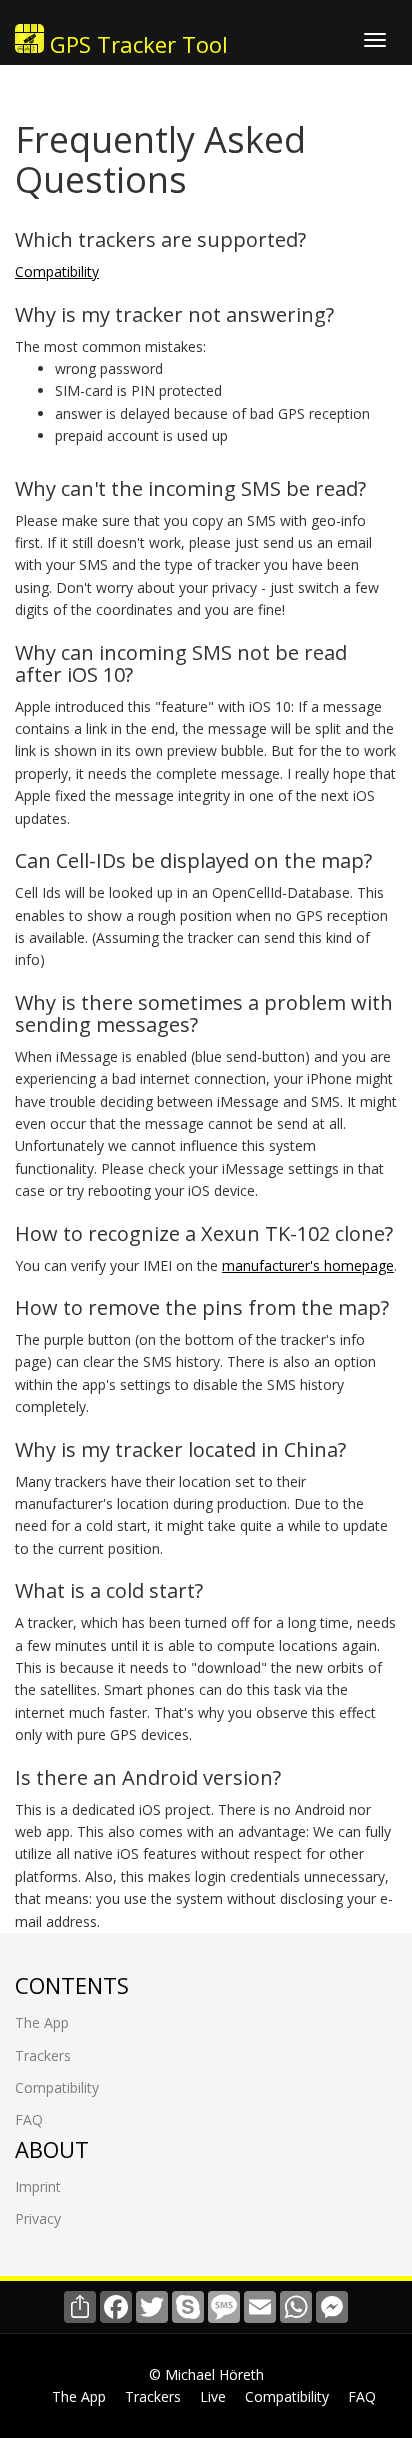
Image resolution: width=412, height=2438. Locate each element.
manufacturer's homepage (308, 1265)
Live (213, 2396)
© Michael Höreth (206, 2374)
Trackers (43, 2055)
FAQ (29, 2119)
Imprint (38, 2186)
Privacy (38, 2218)
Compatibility (57, 271)
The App (42, 2022)
